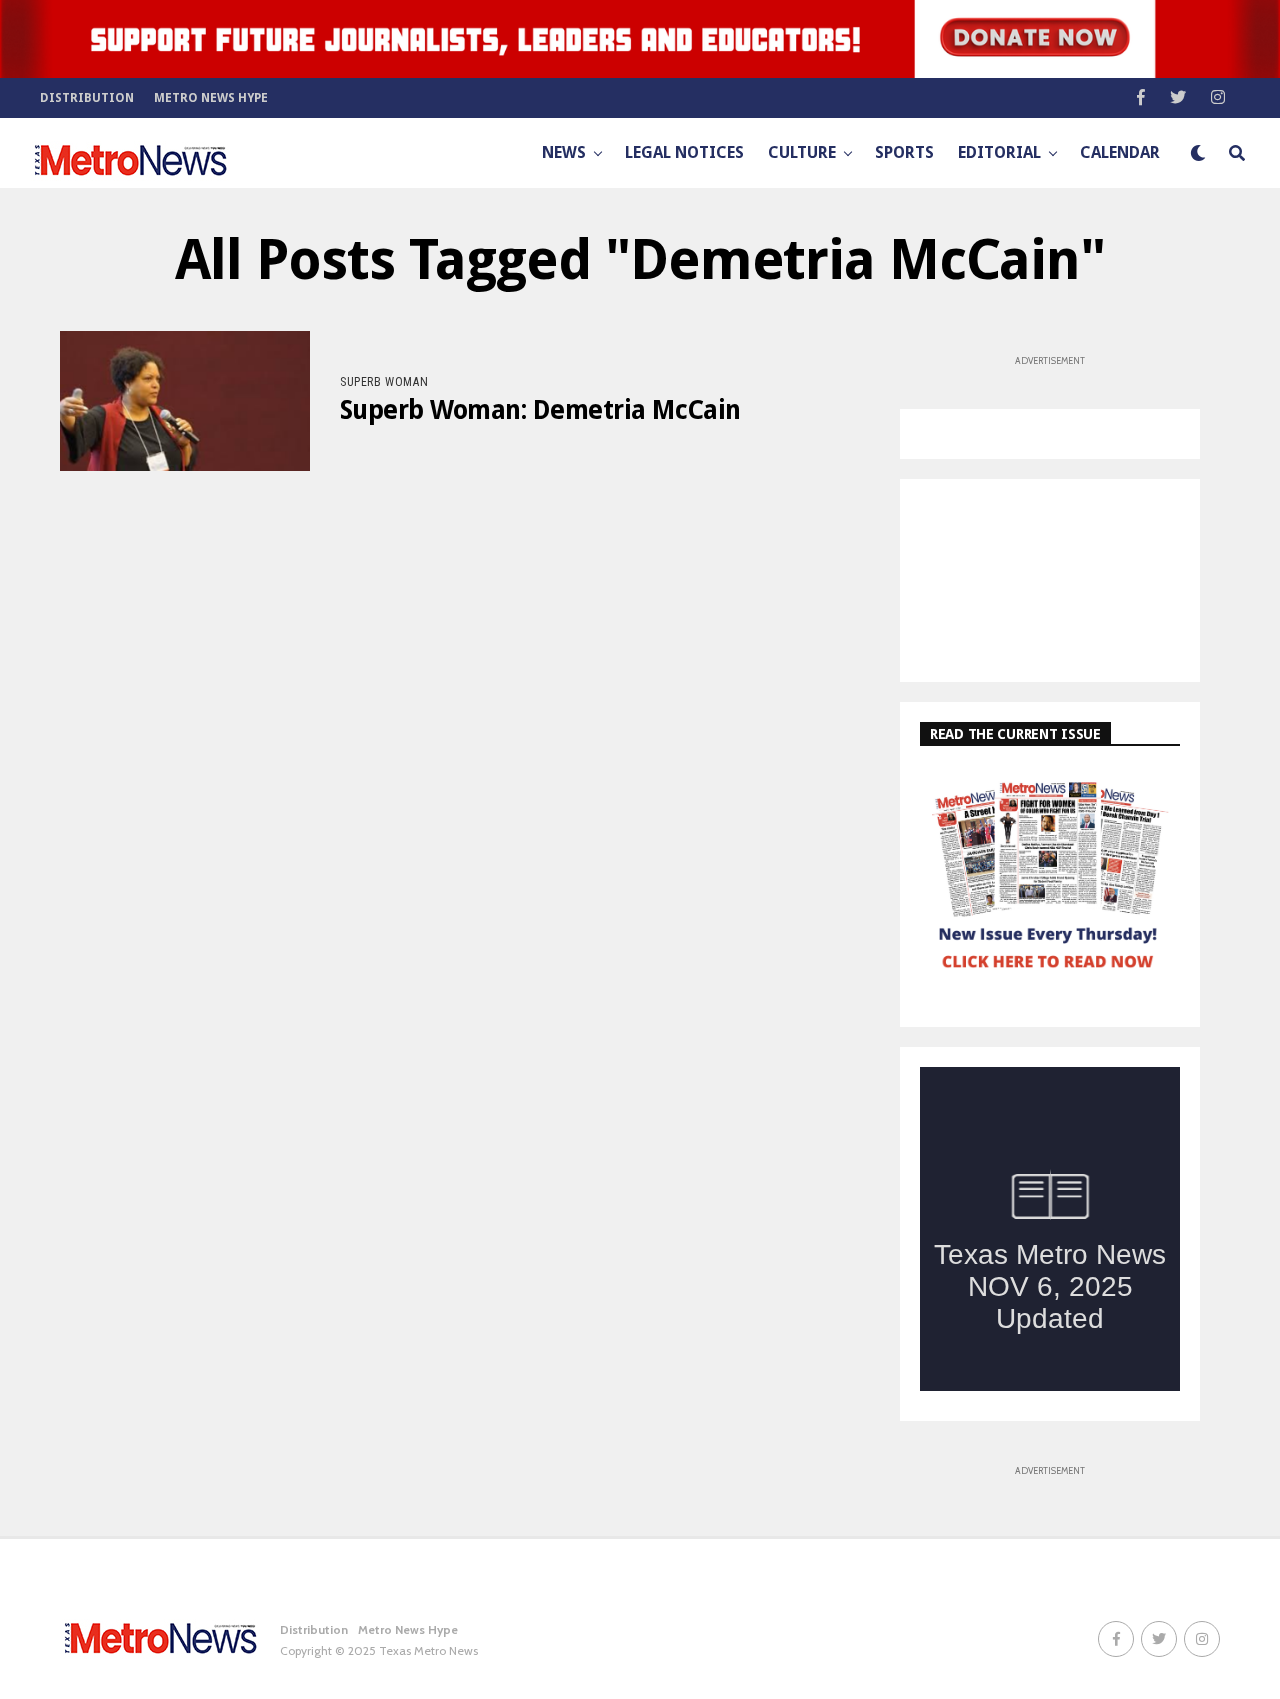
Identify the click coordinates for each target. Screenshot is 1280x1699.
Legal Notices (684, 152)
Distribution (87, 98)
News (564, 152)
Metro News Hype (211, 98)
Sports (904, 152)
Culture (802, 152)
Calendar (1120, 152)
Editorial (999, 152)
